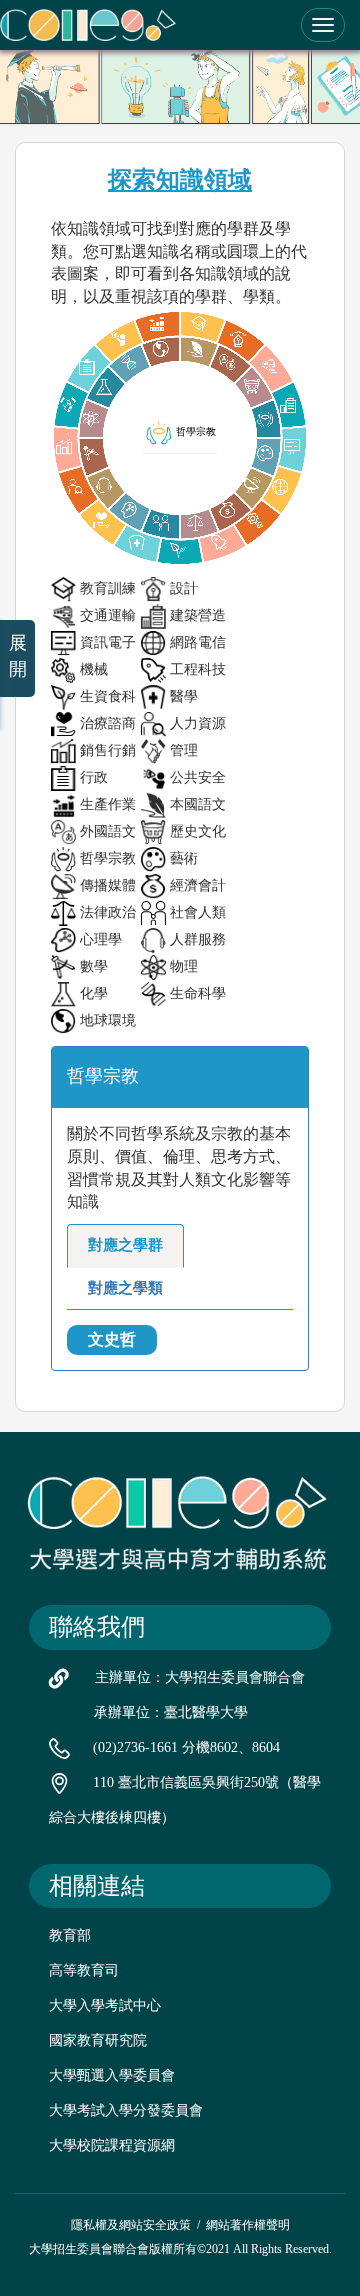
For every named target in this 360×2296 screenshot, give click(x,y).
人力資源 (198, 723)
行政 (94, 777)
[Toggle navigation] (323, 25)
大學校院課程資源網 (112, 2145)
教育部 (70, 1935)
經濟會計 (198, 885)
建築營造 (198, 615)
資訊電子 (108, 642)
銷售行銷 (108, 750)
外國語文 (108, 831)
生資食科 (108, 696)
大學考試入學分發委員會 (126, 2110)
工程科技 (198, 669)
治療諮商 (108, 723)
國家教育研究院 (98, 2040)
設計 (184, 588)
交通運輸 (108, 615)
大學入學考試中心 (105, 2005)
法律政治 (108, 912)
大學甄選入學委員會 (112, 2075)
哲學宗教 (108, 858)
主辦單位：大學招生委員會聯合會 (200, 1677)
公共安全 (198, 777)
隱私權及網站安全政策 (131, 2225)
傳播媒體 (108, 885)
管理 (184, 750)
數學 (94, 966)
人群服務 (198, 939)
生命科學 (198, 993)
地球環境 (108, 1020)
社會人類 (198, 912)
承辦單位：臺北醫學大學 (171, 1712)
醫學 (184, 696)
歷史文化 (198, 831)
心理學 (101, 939)
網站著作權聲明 (248, 2225)
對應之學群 (125, 1245)
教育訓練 (108, 588)
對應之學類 (125, 1288)
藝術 (184, 858)
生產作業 (108, 804)
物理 (184, 966)
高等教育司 (84, 1970)
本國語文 (198, 804)
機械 (94, 669)
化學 (94, 993)
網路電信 (198, 642)
